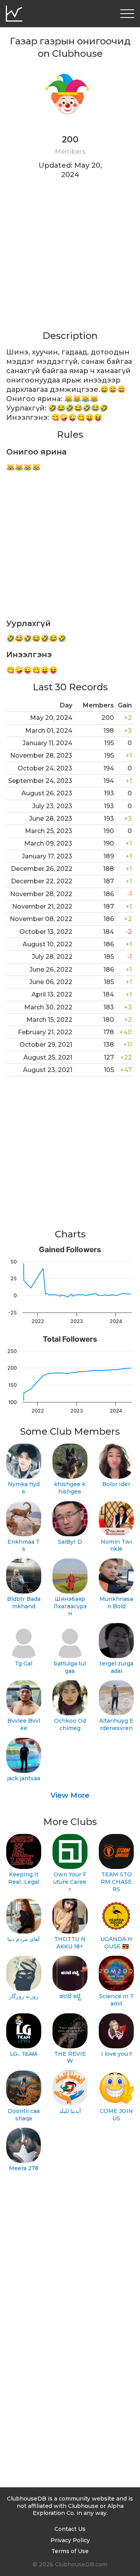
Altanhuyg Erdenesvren (116, 1724)
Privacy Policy (70, 2540)
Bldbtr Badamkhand (24, 1603)
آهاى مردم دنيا (24, 1939)
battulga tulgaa (70, 1667)
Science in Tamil (116, 2000)
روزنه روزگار (24, 1996)
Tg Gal (24, 1664)
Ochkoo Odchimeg (70, 1724)
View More (70, 1795)
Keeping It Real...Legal (24, 1878)
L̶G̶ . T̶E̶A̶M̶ (24, 2054)
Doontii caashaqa (24, 2115)
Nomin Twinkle (116, 1545)
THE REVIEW (70, 2057)
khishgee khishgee (70, 1488)
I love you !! (116, 2054)
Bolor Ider (116, 1484)
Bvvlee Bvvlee (24, 1724)
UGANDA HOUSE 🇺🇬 (116, 1943)
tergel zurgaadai (116, 1667)
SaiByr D (70, 1542)
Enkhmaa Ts (24, 1545)
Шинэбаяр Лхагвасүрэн (70, 1606)
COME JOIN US (116, 2115)
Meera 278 (24, 2168)
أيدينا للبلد (70, 2111)
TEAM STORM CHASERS (116, 1882)
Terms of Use (70, 2551)
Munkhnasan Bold (116, 1603)
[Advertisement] (70, 260)
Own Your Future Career (70, 1882)
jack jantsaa (24, 1778)
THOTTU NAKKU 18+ (70, 1943)
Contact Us (70, 2529)
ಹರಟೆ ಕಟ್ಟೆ (70, 1996)
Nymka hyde (24, 1488)
